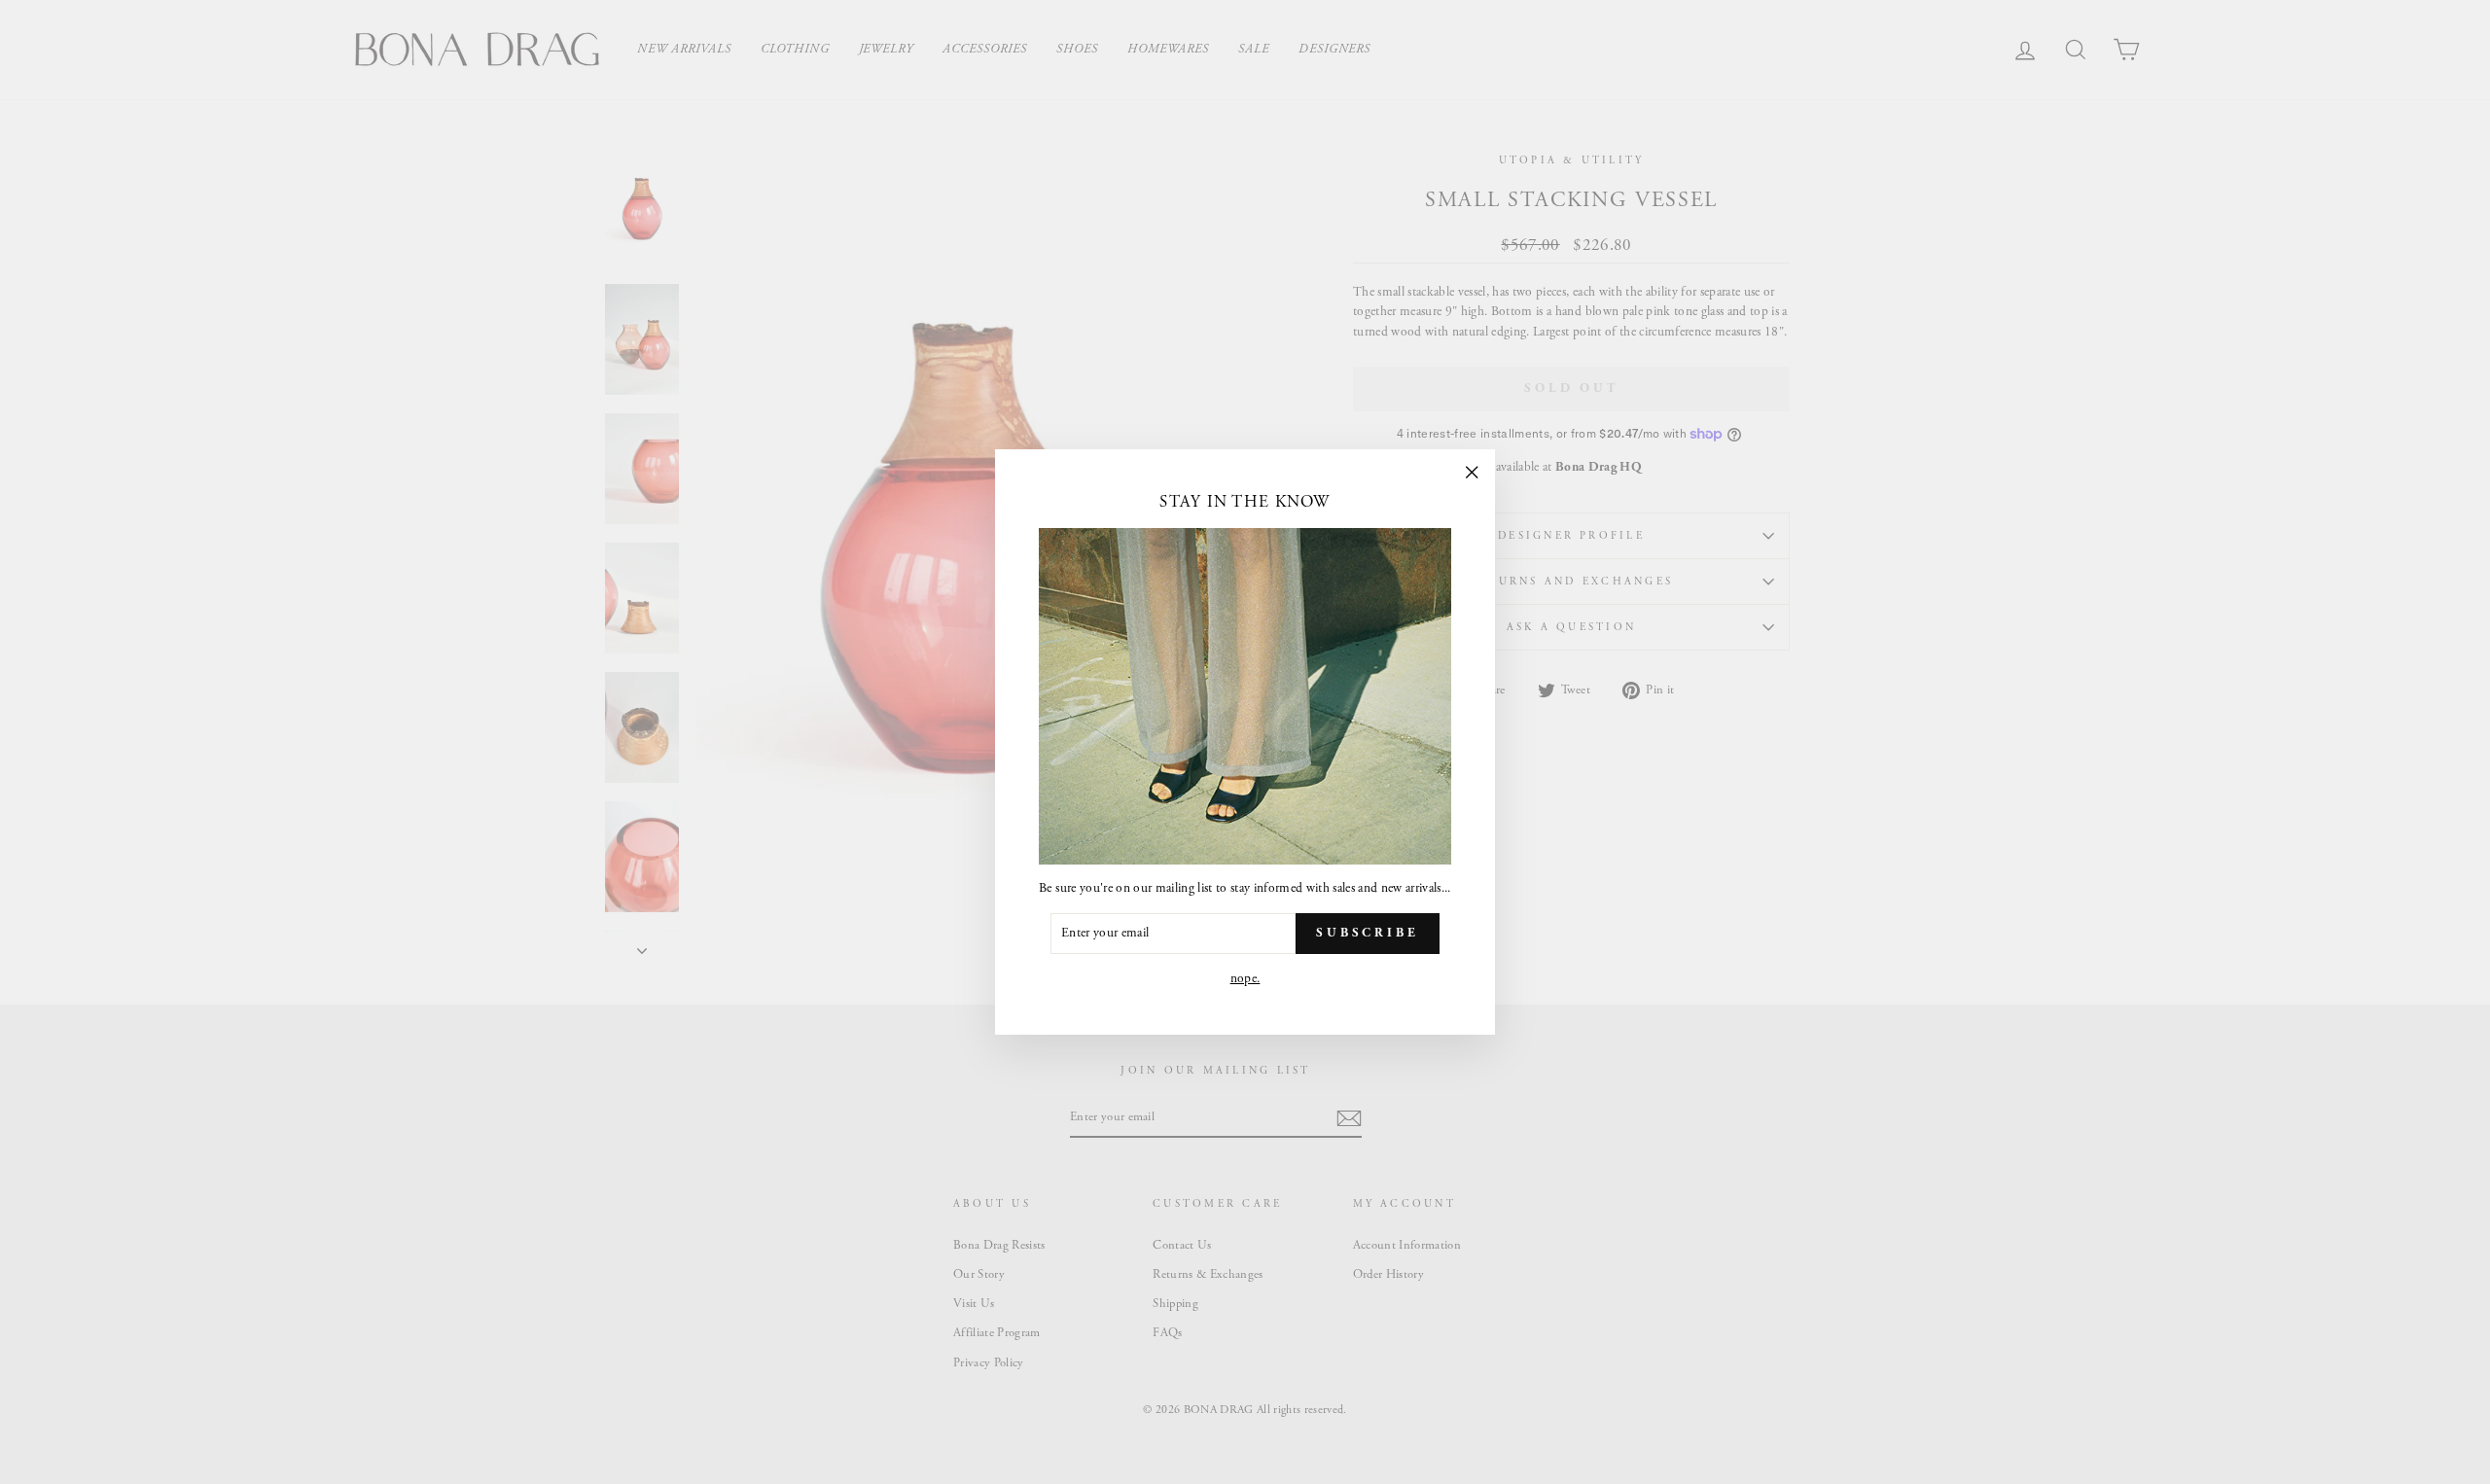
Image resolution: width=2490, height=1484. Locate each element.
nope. (1245, 979)
